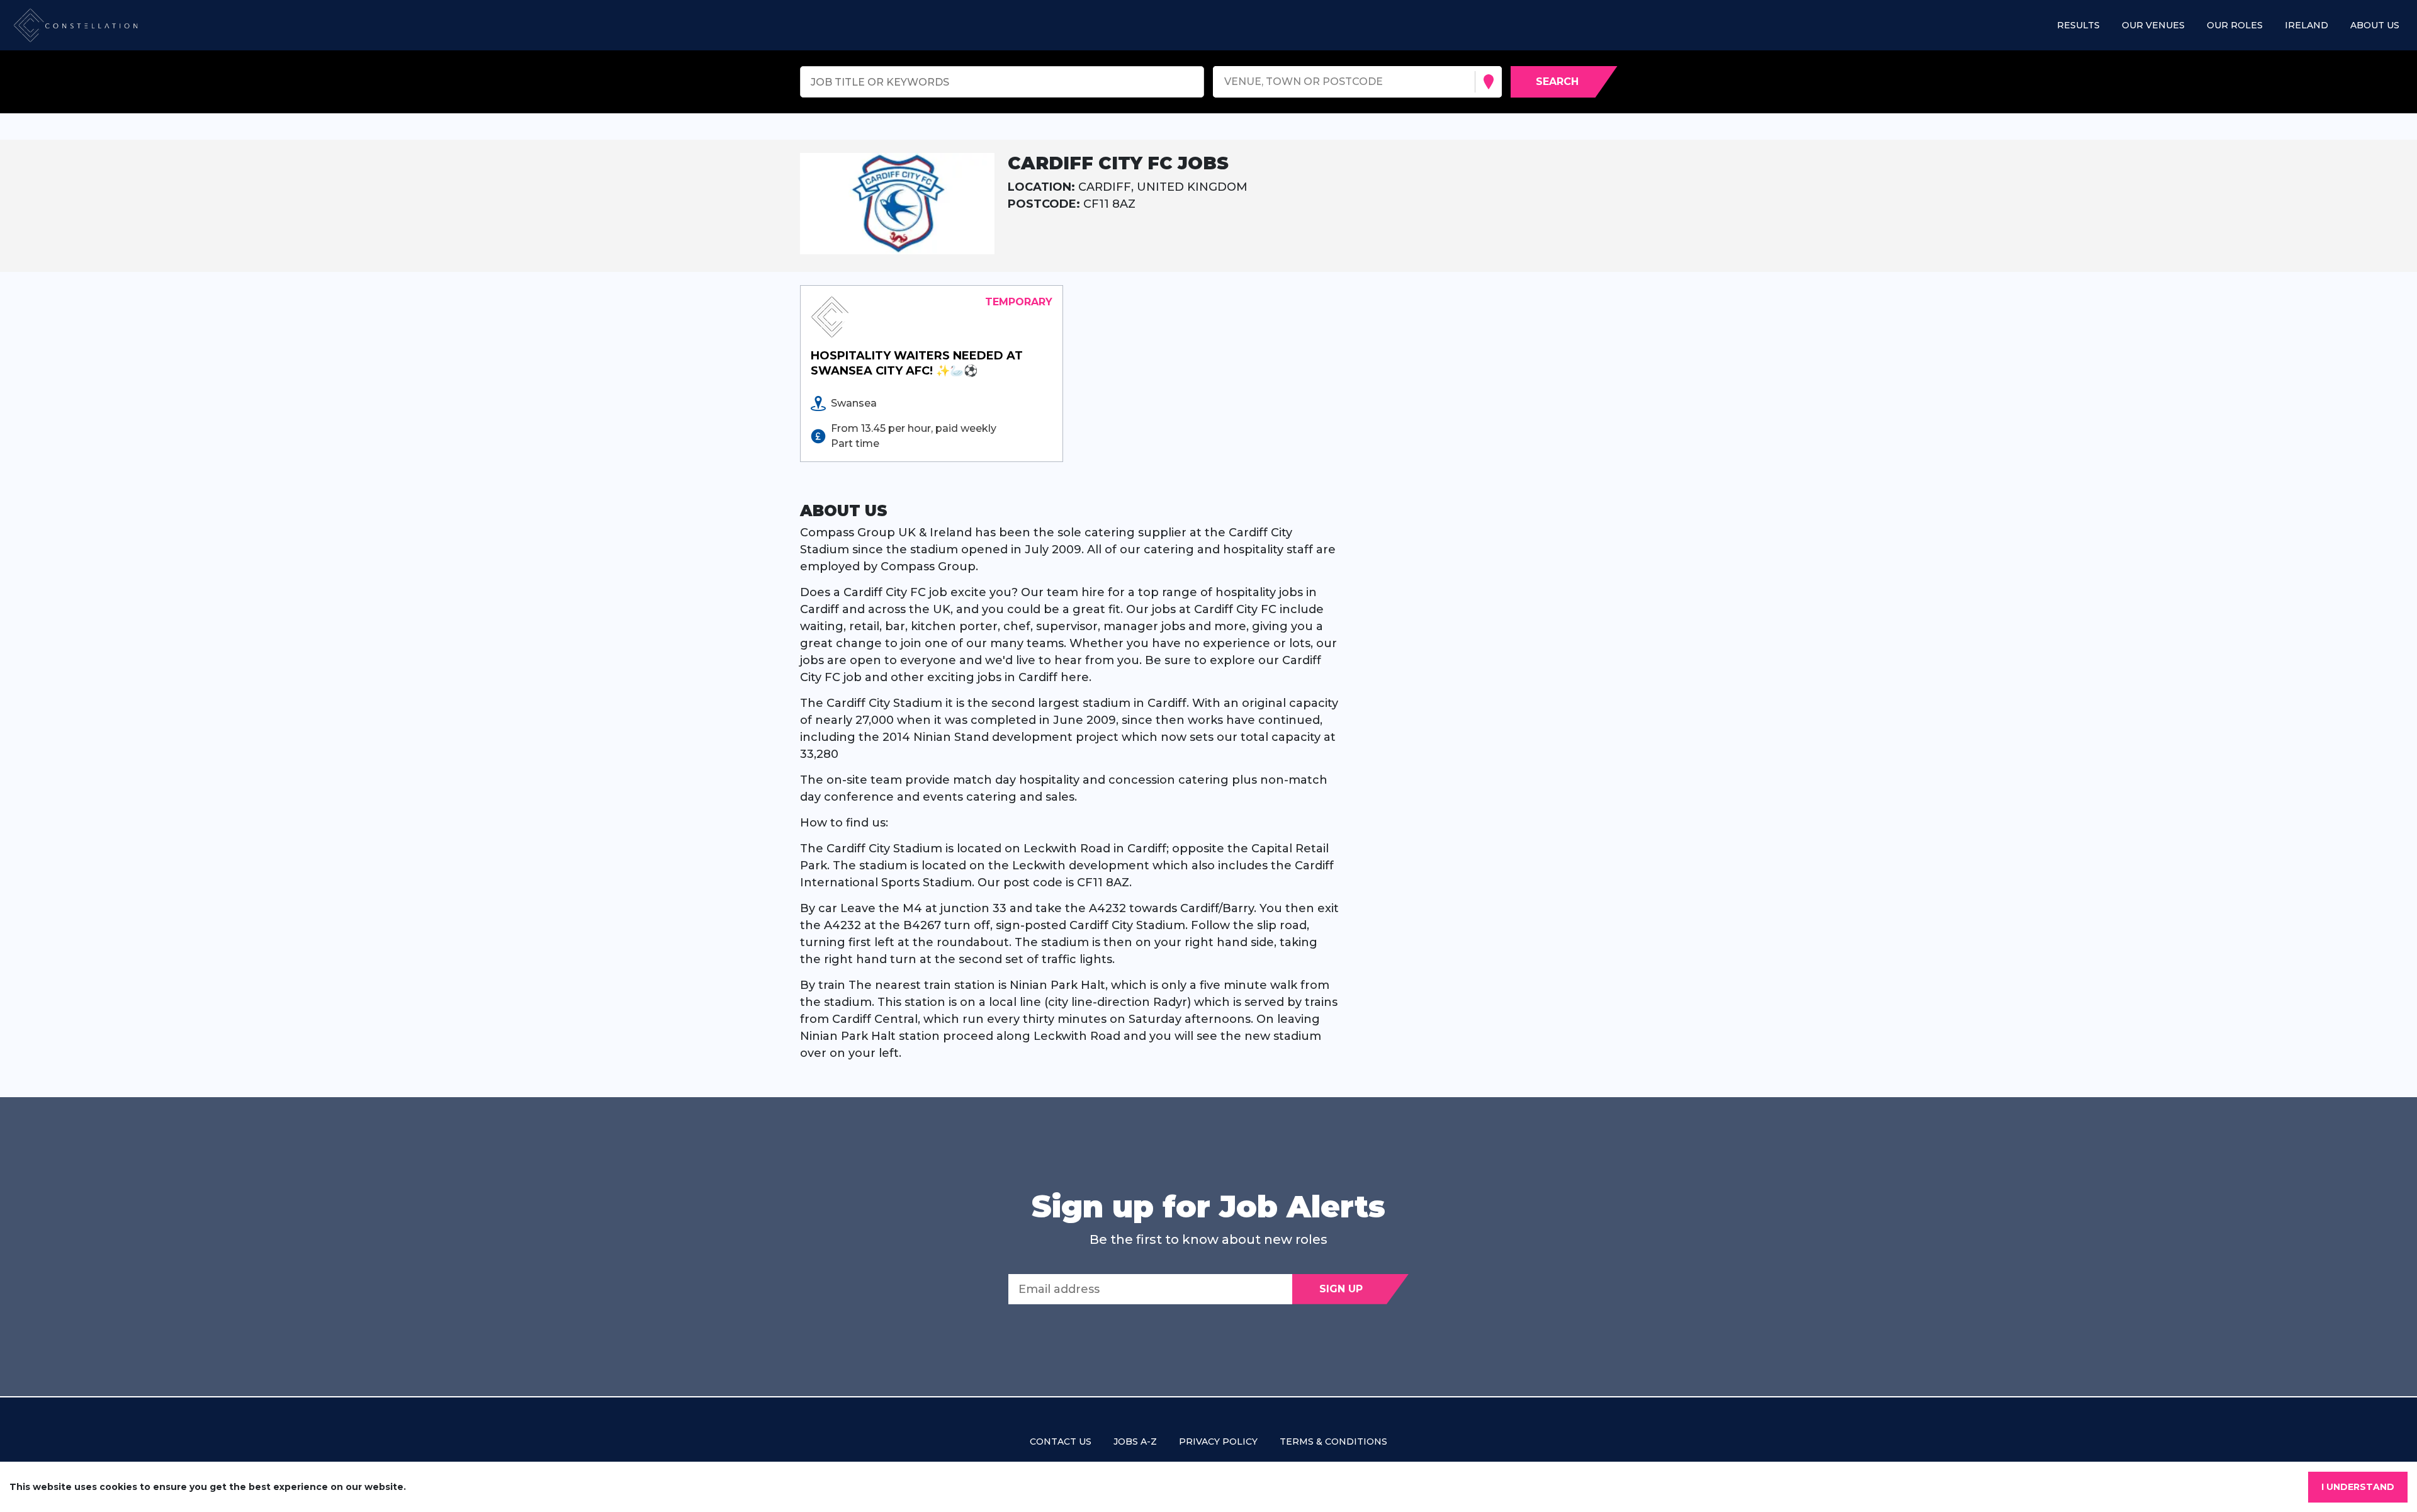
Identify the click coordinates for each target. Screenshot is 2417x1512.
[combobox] (1226, 82)
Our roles (2235, 25)
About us (2375, 25)
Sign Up (1341, 1289)
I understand (2358, 1487)
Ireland (2307, 25)
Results (2078, 25)
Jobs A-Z (1135, 1441)
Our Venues (2153, 25)
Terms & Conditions (1333, 1441)
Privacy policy (1218, 1441)
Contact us (1061, 1441)
